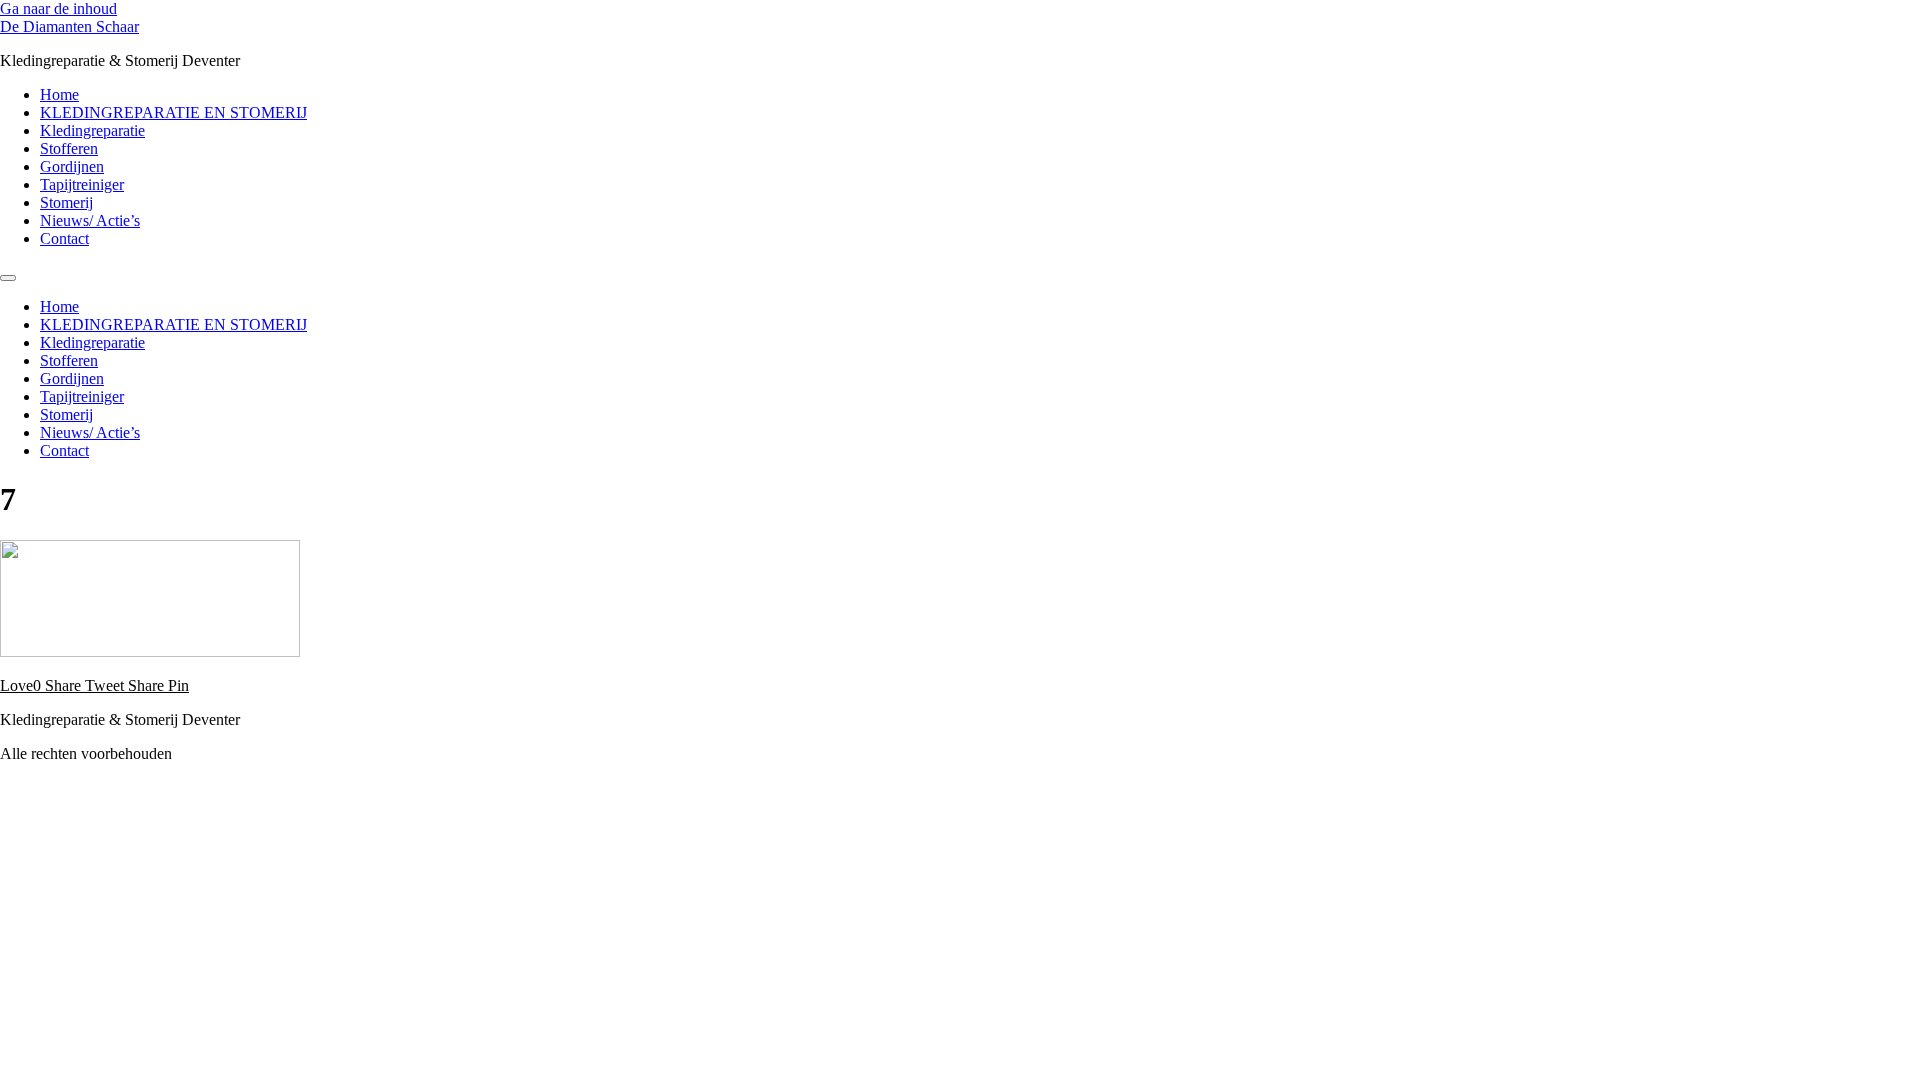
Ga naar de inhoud (58, 8)
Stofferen (69, 148)
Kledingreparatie (92, 130)
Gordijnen (72, 166)
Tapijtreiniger (82, 184)
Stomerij (66, 202)
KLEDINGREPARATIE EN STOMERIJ (173, 112)
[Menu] (8, 278)
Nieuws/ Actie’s (90, 220)
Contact (64, 238)
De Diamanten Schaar (69, 26)
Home (59, 94)
